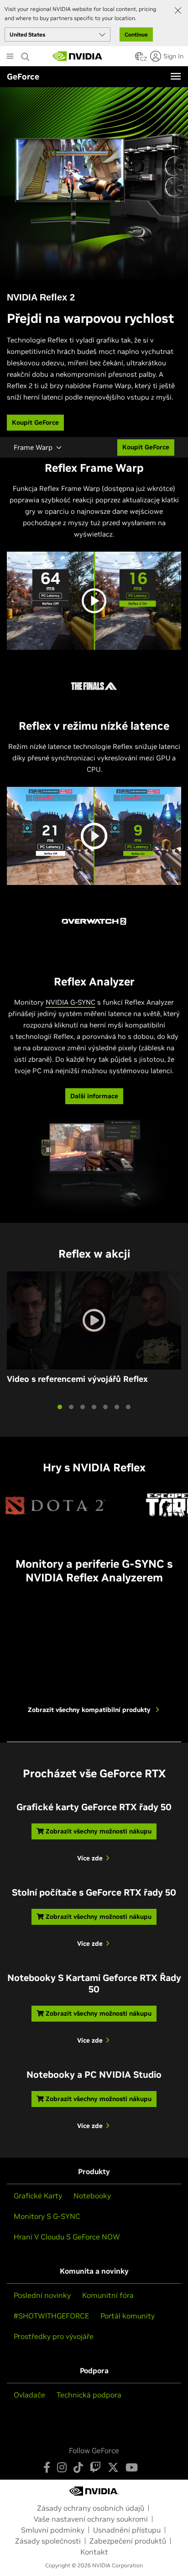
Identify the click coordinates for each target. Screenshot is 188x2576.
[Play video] (94, 601)
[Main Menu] (10, 57)
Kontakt (94, 2552)
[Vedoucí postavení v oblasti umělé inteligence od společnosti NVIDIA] (78, 56)
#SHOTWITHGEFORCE (51, 2316)
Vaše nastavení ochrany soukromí (91, 2519)
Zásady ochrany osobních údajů (91, 2508)
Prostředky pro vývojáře (54, 2336)
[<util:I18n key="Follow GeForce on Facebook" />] (47, 2467)
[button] (139, 59)
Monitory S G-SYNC (47, 2216)
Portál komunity (128, 2316)
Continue (136, 34)
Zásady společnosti (48, 2541)
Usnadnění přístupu (127, 2530)
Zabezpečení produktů (128, 2541)
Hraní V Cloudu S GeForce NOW (67, 2237)
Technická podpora (89, 2395)
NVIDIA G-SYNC (70, 1002)
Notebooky (92, 2196)
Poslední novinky (42, 2295)
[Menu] (176, 76)
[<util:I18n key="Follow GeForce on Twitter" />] (113, 2467)
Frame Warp (33, 447)
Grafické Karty (38, 2196)
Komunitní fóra (108, 2295)
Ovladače (29, 2395)
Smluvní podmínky (53, 2530)
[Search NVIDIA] (26, 54)
